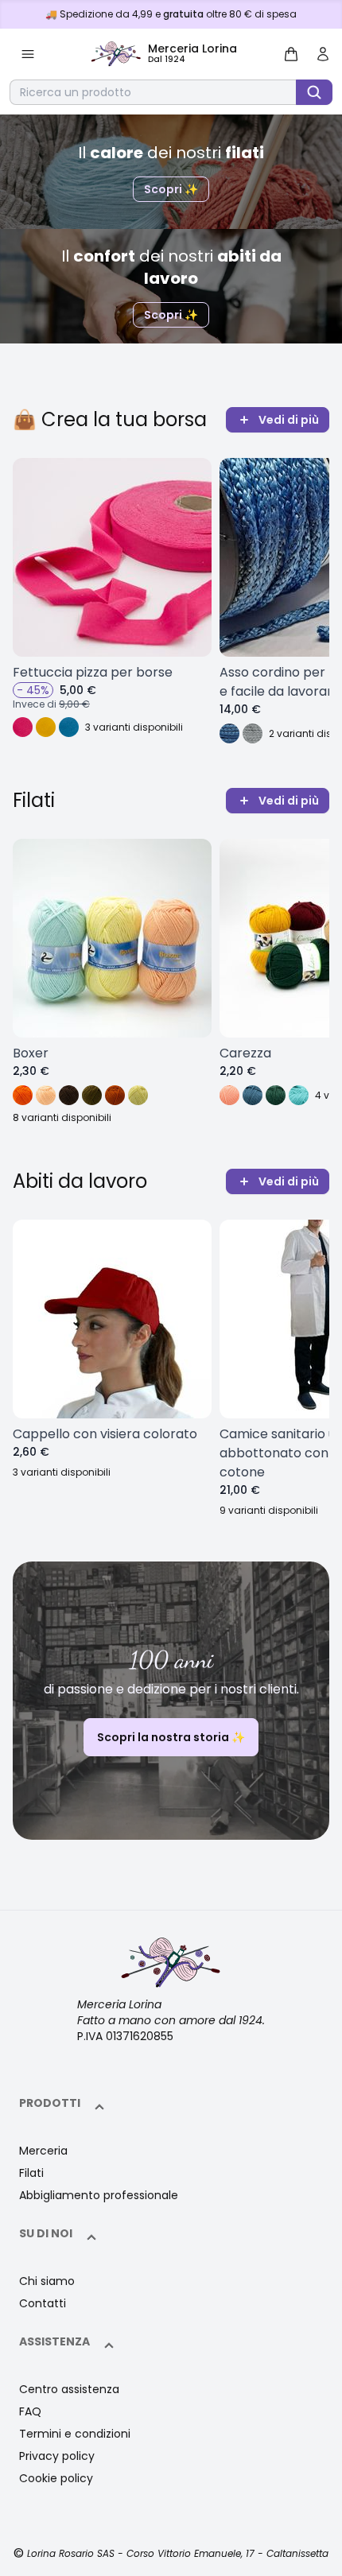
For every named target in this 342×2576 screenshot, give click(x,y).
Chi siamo (47, 2281)
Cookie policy (56, 2478)
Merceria (43, 2151)
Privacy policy (57, 2456)
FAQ (30, 2411)
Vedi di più (289, 420)
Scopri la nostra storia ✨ (171, 1737)
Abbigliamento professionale (99, 2195)
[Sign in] (323, 54)
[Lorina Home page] (171, 1963)
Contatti (43, 2303)
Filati (31, 2173)
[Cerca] (314, 92)
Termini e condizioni (75, 2434)
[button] (28, 54)
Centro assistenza (69, 2389)
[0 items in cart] (291, 54)
